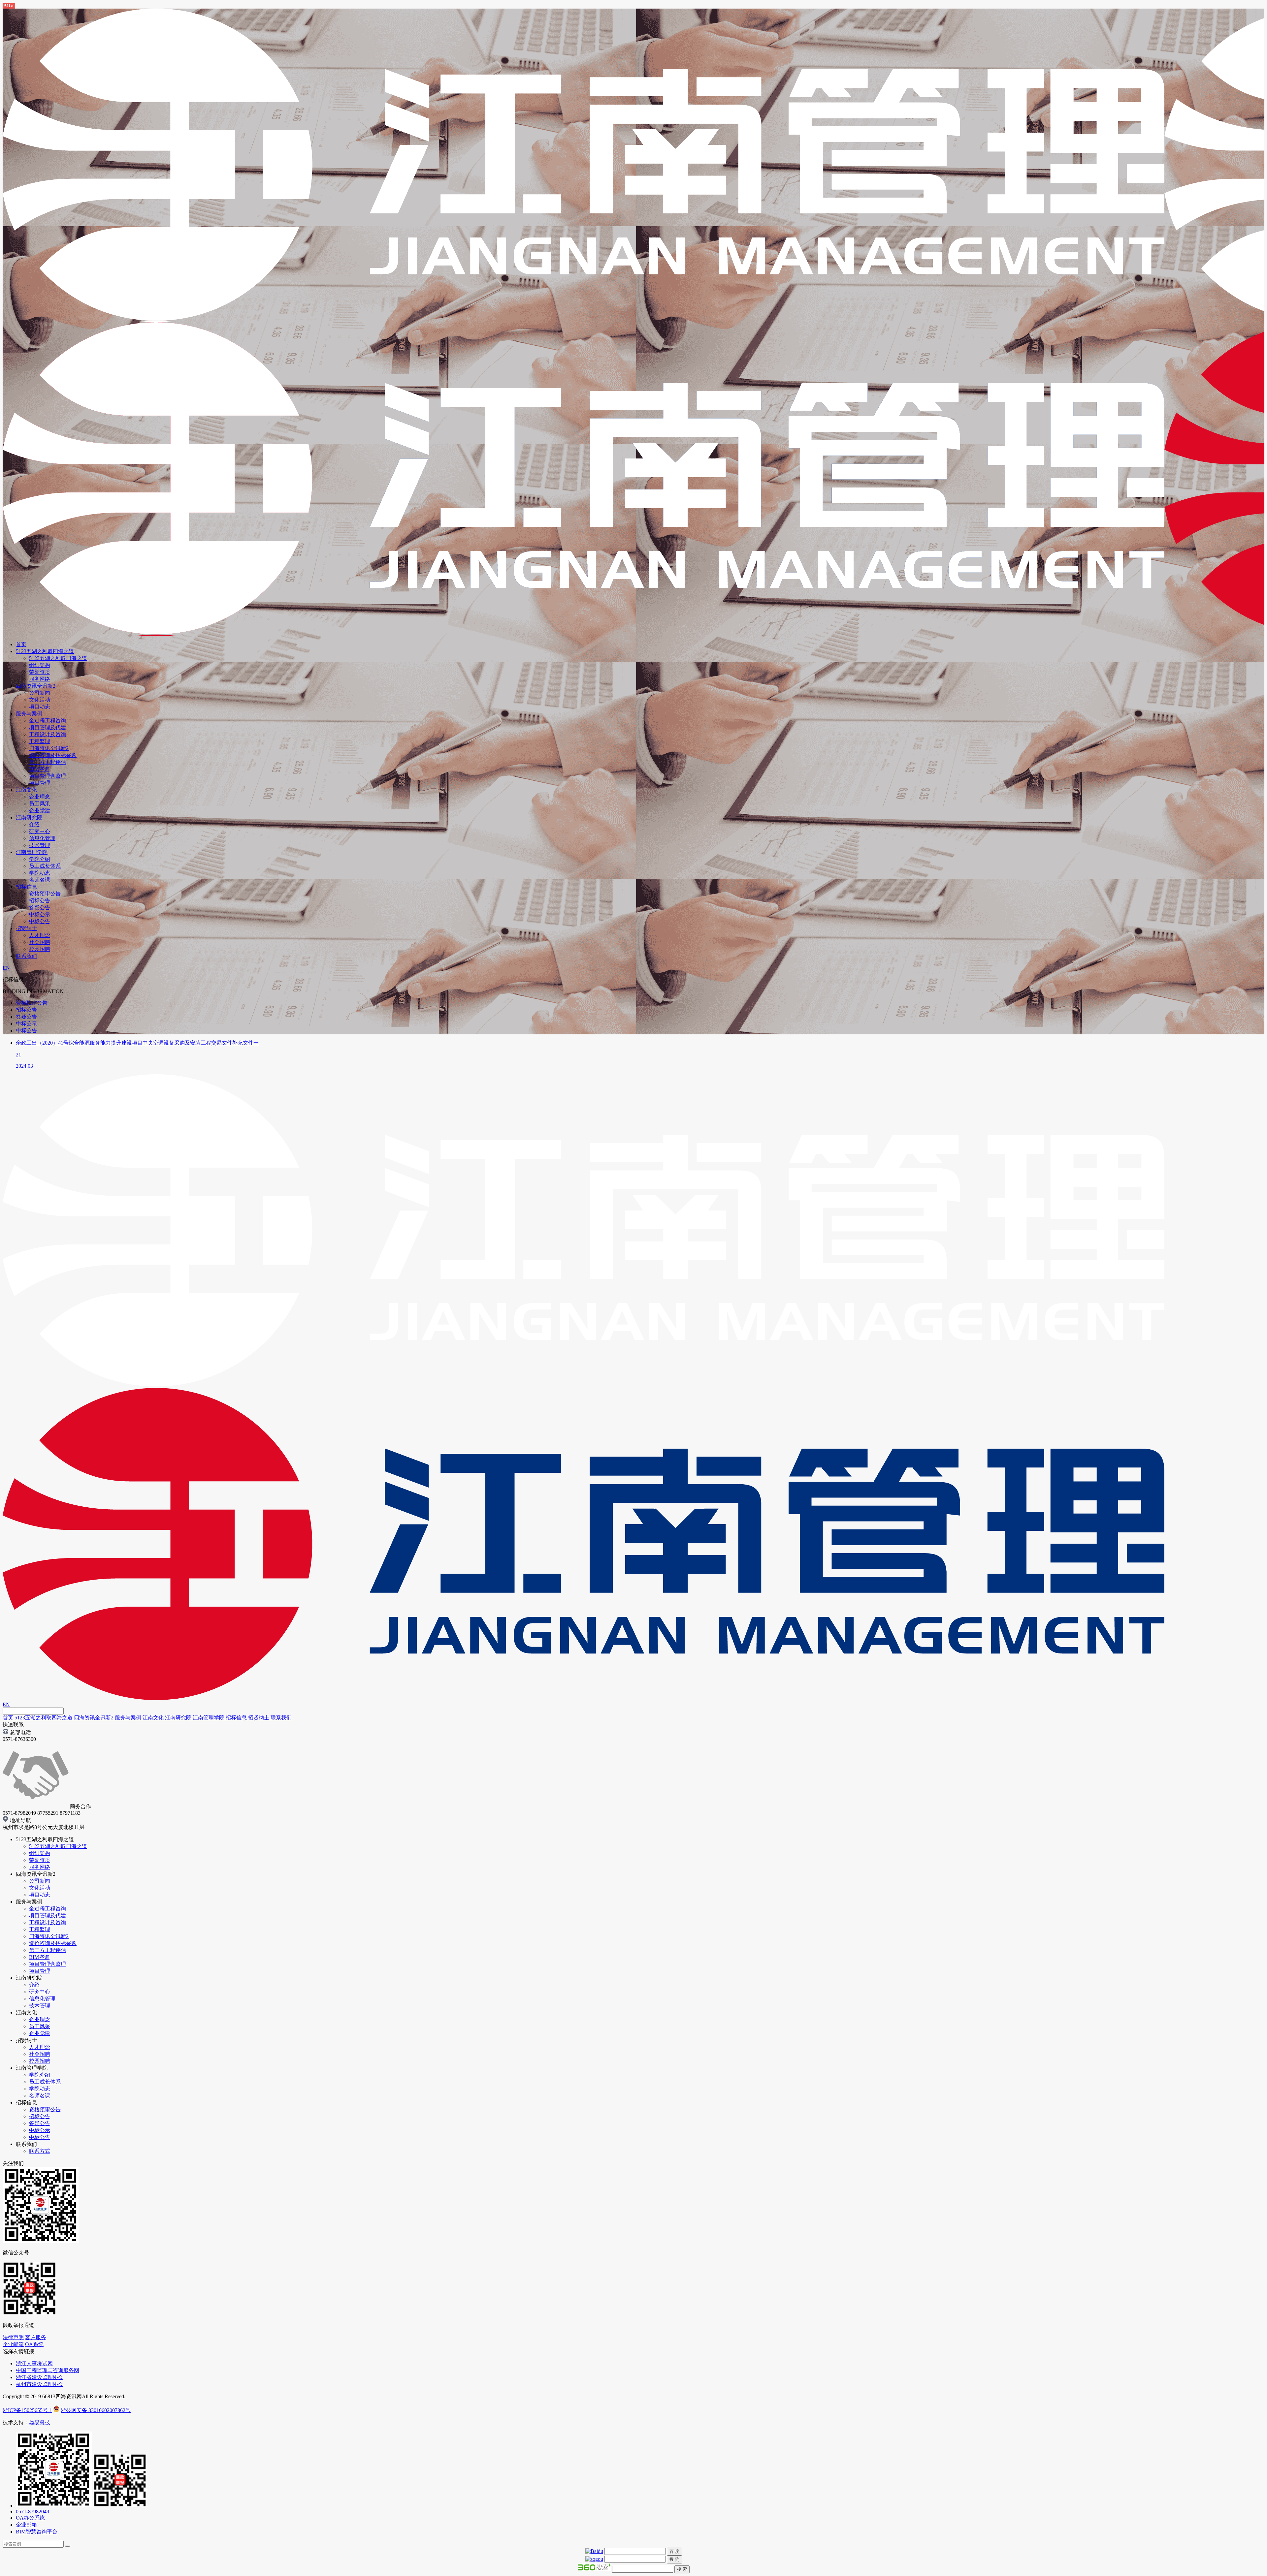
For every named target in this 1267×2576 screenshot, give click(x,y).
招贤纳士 (26, 928)
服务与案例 (29, 714)
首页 (21, 644)
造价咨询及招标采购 (53, 755)
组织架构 (40, 665)
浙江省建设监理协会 (40, 2377)
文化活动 (40, 700)
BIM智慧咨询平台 (37, 2532)
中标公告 (40, 921)
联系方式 (40, 2151)
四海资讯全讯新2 (36, 686)
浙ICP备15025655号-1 (27, 2410)
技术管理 (40, 845)
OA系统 (34, 2344)
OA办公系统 (30, 2518)
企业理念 (40, 797)
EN (6, 968)
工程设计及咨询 (48, 734)
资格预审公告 (45, 894)
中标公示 (40, 914)
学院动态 (40, 873)
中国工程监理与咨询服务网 (48, 2370)
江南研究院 (29, 817)
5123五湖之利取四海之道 (45, 651)
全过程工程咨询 (48, 721)
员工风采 (40, 804)
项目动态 (40, 707)
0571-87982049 (32, 2512)
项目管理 (40, 783)
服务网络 (40, 679)
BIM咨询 (39, 769)
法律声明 (13, 2337)
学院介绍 (40, 859)
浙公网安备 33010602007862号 (96, 2410)
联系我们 (26, 956)
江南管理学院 (32, 852)
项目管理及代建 (48, 727)
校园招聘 (40, 949)
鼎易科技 (40, 2422)
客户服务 (36, 2337)
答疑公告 (40, 908)
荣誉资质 (40, 672)
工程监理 (40, 741)
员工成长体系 (45, 866)
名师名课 (40, 880)
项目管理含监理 (48, 776)
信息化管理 (42, 838)
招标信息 (26, 887)
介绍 (34, 824)
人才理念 (40, 935)
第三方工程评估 (48, 762)
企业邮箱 (13, 2344)
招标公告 (40, 901)
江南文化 (26, 790)
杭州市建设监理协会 (40, 2384)
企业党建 (40, 811)
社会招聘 (40, 942)
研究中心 (40, 831)
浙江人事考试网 (34, 2363)
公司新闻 (40, 693)
